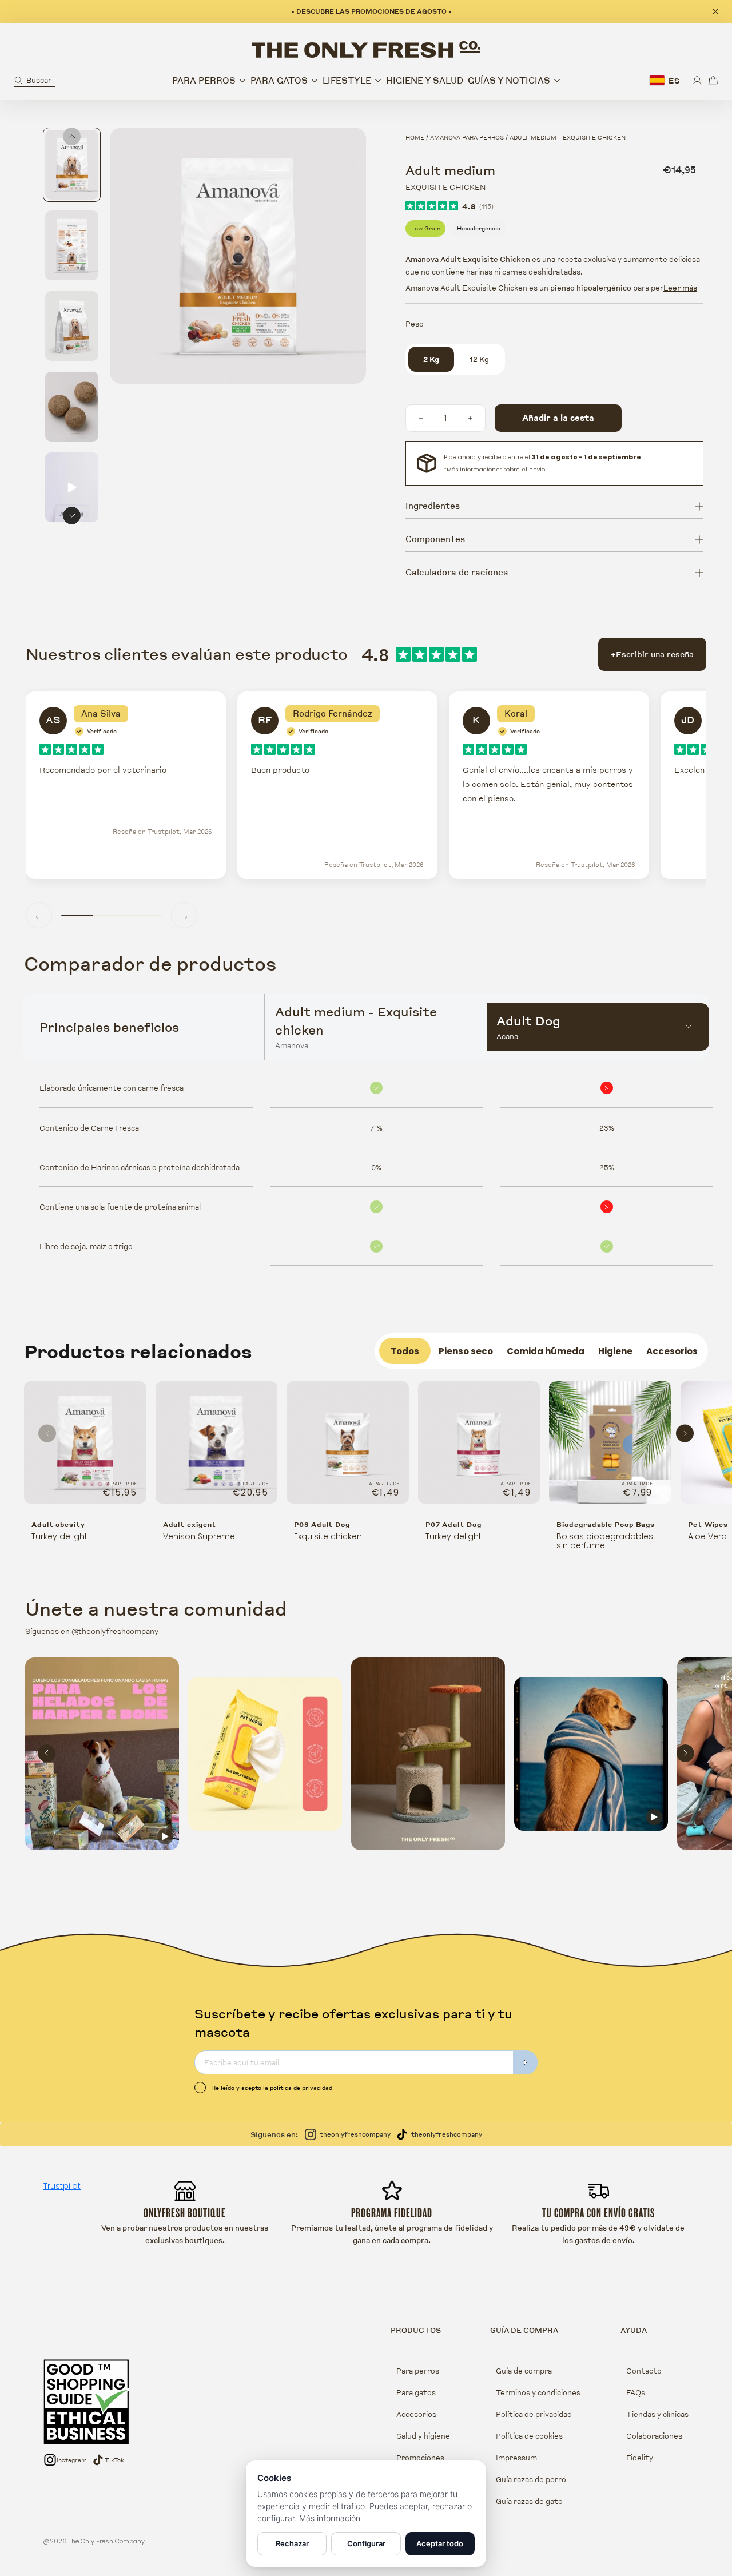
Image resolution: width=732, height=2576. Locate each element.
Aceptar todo (440, 2543)
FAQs (636, 2392)
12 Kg (479, 359)
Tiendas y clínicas (657, 2414)
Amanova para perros (467, 137)
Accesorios (672, 1351)
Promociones (420, 2458)
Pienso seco (466, 1351)
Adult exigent (190, 1524)
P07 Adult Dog (453, 1524)
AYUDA (634, 2330)
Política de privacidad (534, 2414)
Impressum (516, 2458)
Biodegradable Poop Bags (606, 1524)
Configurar (366, 2543)
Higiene (615, 1351)
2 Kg (431, 359)
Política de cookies (529, 2436)
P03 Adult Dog (322, 1524)
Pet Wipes (708, 1524)
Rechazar (292, 2543)
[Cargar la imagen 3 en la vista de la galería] (72, 326)
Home (415, 137)
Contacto (644, 2371)
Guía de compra (524, 2371)
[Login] (697, 80)
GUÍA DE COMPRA (524, 2330)
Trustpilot (62, 2186)
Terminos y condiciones (538, 2392)
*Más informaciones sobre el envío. (495, 469)
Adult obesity (58, 1524)
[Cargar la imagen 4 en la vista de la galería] (72, 407)
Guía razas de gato (529, 2501)
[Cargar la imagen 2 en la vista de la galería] (72, 245)
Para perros (418, 2371)
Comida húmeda (546, 1351)
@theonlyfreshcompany (115, 1631)
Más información (330, 2518)
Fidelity (640, 2458)
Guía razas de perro (531, 2479)
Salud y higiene (423, 2436)
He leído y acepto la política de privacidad (272, 2088)
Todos (405, 1351)
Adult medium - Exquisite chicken (568, 137)
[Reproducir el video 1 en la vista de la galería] (72, 487)
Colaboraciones (654, 2436)
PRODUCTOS (416, 2330)
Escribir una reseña (652, 654)
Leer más (680, 288)
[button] (35, 80)
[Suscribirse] (526, 2062)
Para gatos (416, 2392)
